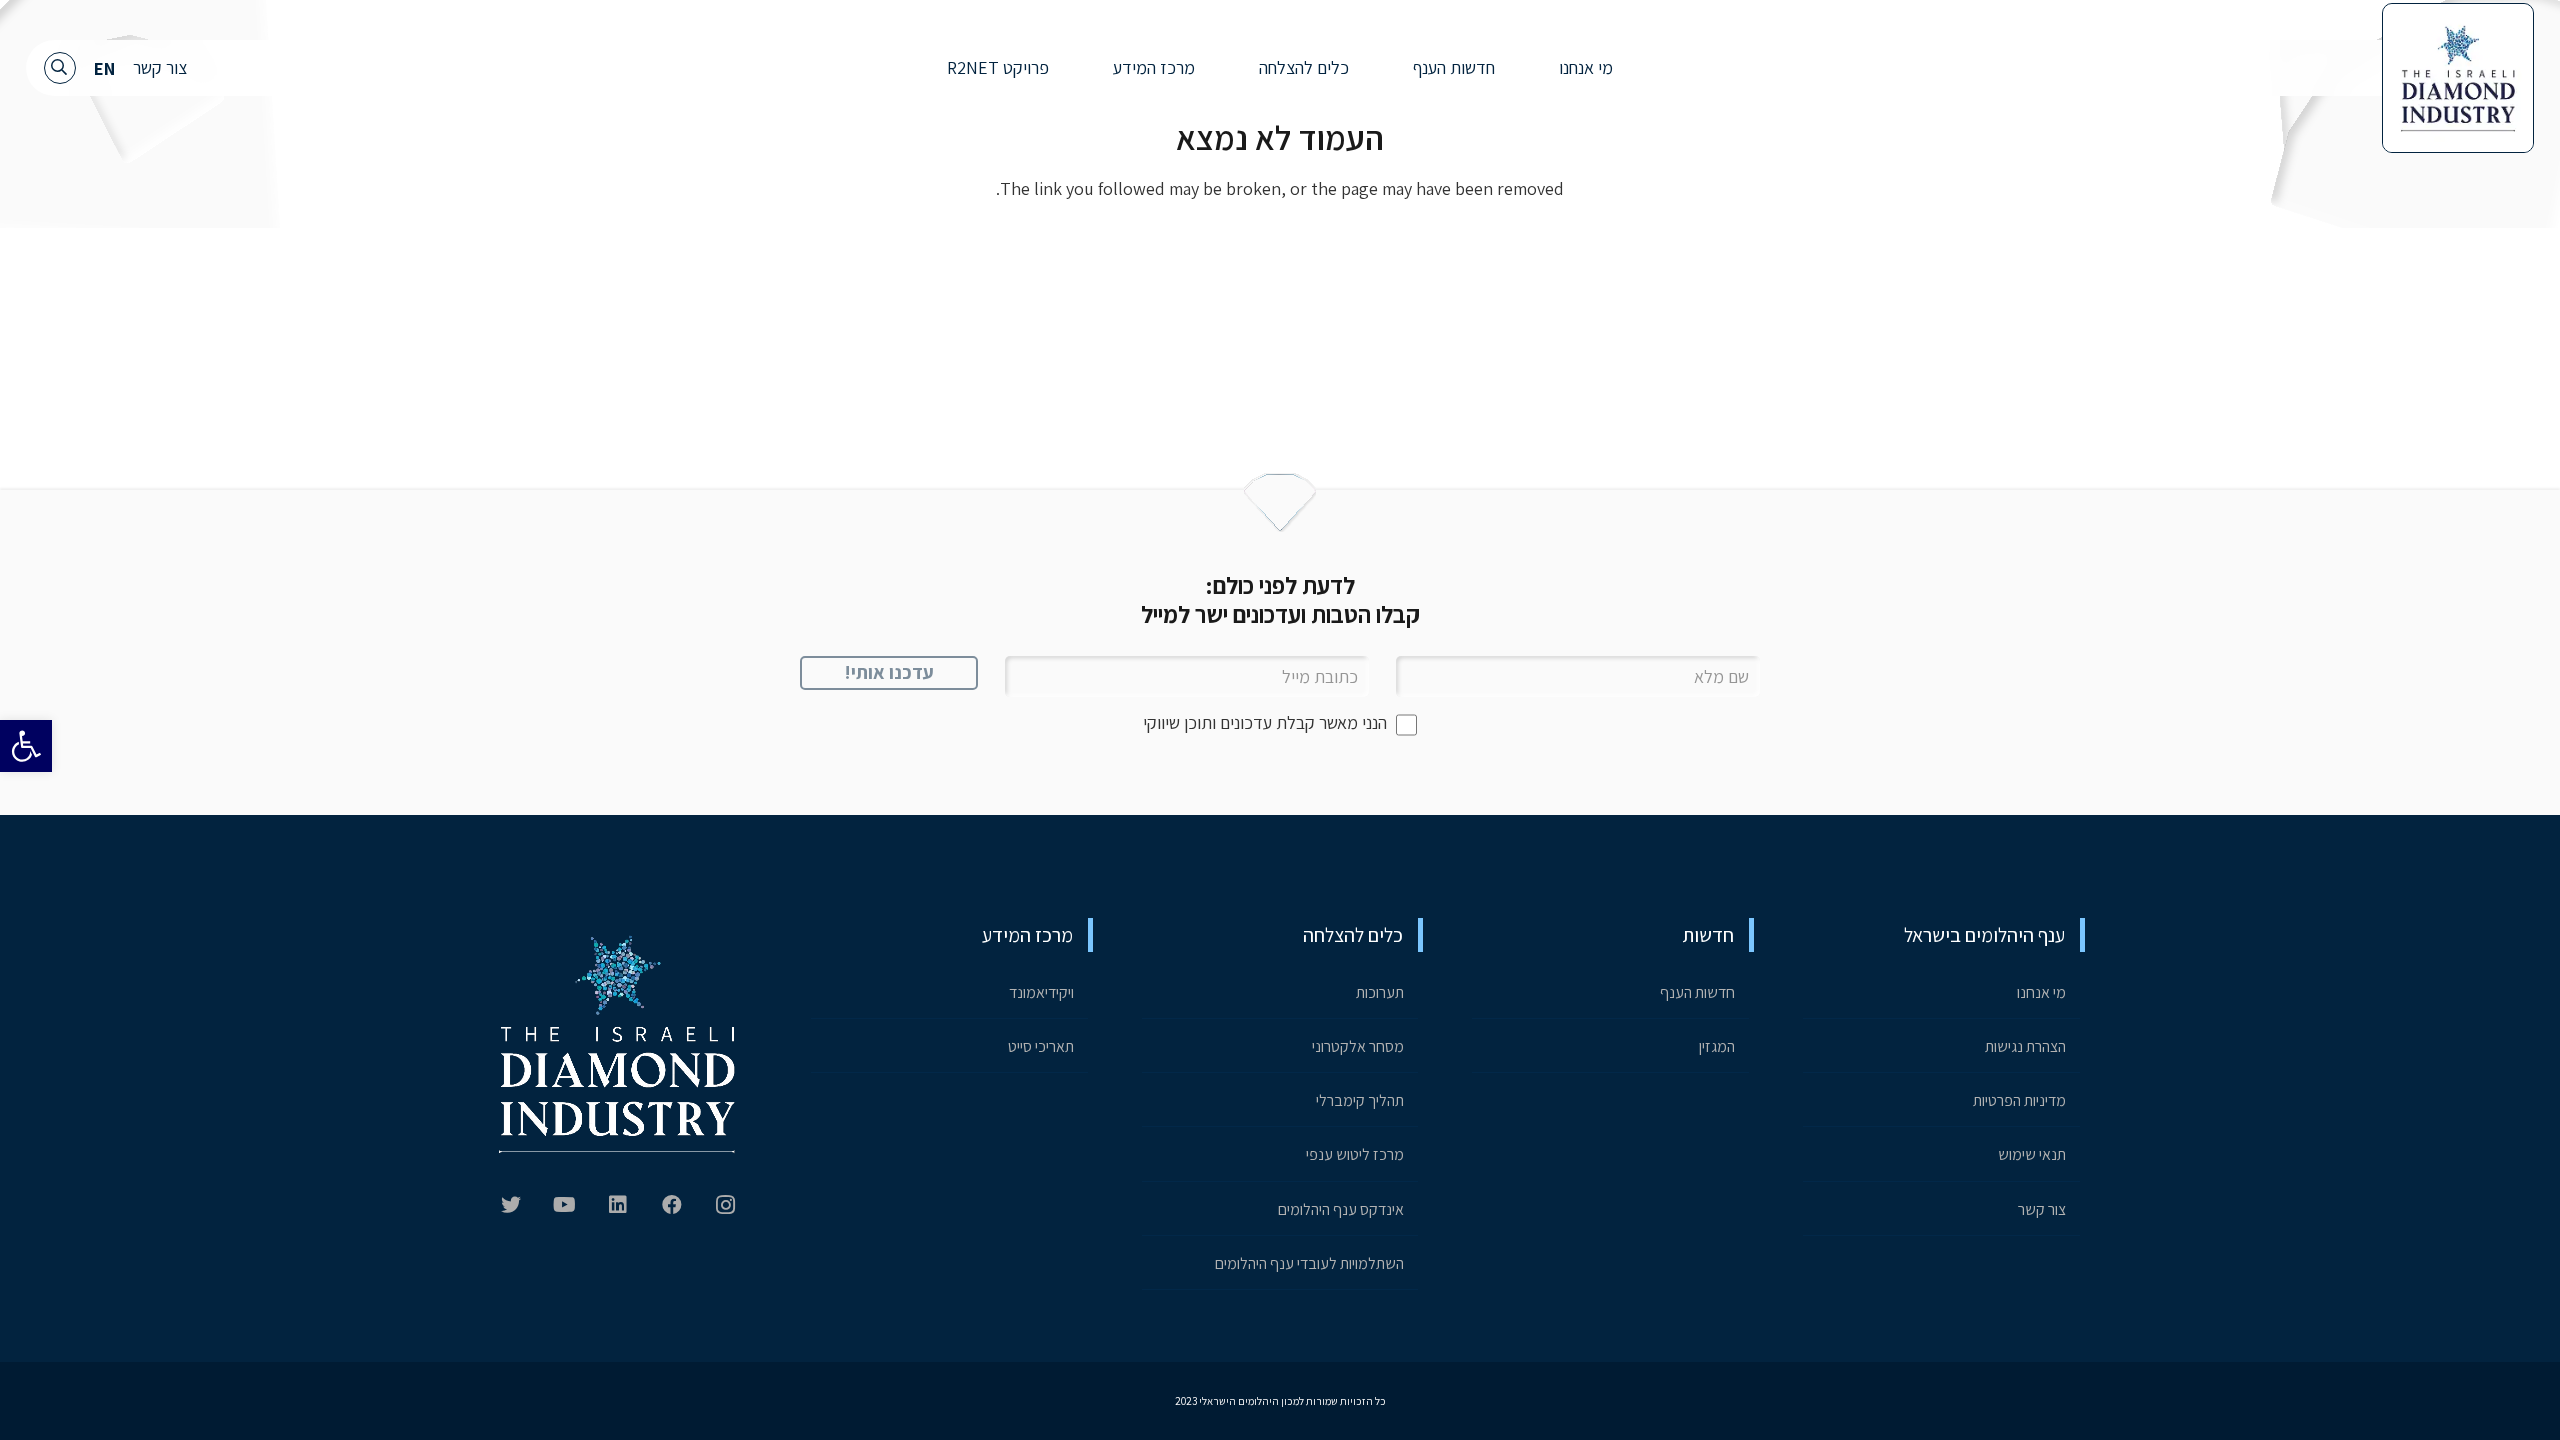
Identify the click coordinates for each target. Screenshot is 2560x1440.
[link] (26, 746)
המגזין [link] (1717, 1046)
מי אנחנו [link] (2041, 992)
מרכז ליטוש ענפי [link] (1355, 1154)
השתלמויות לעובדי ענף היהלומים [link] (1309, 1263)
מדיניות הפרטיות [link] (2019, 1100)
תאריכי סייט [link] (1041, 1046)
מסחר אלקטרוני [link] (1358, 1046)
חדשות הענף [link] (1697, 992)
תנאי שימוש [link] (2032, 1154)
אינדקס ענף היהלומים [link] (1341, 1209)
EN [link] (104, 68)
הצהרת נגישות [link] (2025, 1046)
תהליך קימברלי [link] (1360, 1100)
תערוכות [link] (1380, 992)
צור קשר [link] (160, 67)
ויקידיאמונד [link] (1041, 992)
